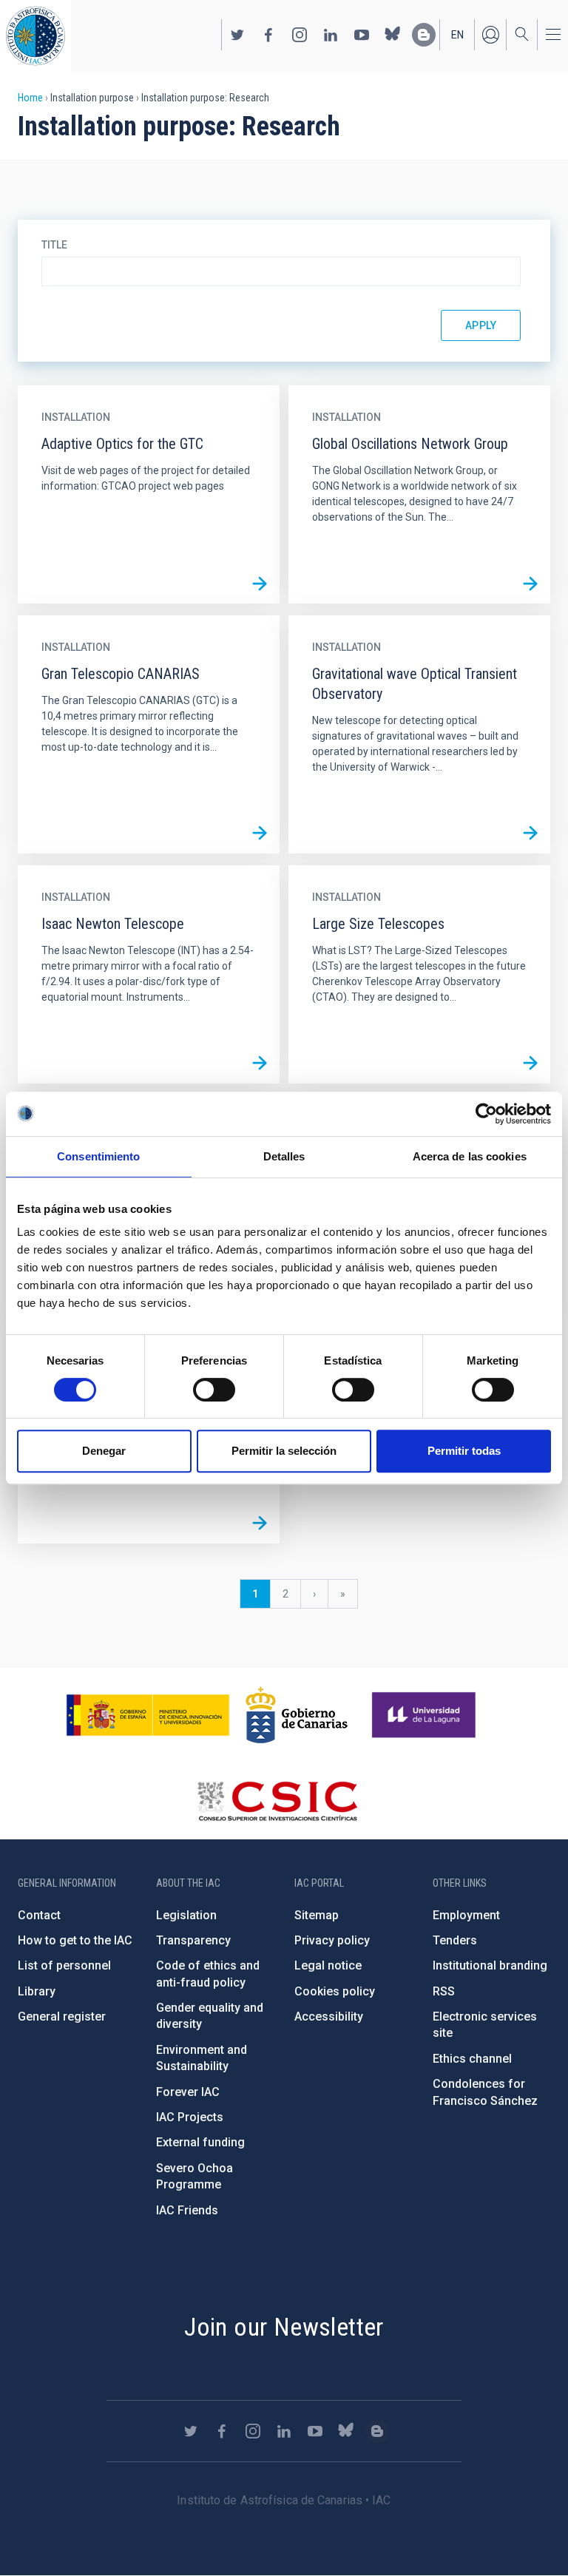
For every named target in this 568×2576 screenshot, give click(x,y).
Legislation (186, 1915)
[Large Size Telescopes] (530, 1064)
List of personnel (64, 1965)
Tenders (455, 1940)
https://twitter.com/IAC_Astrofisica (237, 35)
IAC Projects (190, 2117)
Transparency (193, 1940)
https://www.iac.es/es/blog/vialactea (424, 35)
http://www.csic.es (277, 1801)
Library (37, 1991)
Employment (466, 1915)
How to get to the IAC (75, 1940)
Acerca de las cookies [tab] (470, 1156)
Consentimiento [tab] (98, 1156)
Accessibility (329, 2016)
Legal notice (328, 1965)
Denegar (104, 1451)
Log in (490, 35)
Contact (39, 1915)
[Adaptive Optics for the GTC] (260, 584)
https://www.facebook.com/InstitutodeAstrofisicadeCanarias (268, 35)
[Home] (35, 36)
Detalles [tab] (284, 1156)
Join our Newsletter (284, 2327)
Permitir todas (464, 1451)
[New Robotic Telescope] (260, 1524)
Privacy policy (332, 1940)
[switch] (214, 1390)
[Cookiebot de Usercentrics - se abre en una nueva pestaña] (486, 1114)
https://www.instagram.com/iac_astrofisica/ (300, 35)
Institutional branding (490, 1965)
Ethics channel (472, 2059)
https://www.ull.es (426, 1715)
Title (54, 245)
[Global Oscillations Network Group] (530, 584)
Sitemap (317, 1915)
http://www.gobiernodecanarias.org (297, 1715)
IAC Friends (187, 2210)
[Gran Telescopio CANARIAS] (260, 834)
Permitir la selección (284, 1451)
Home (30, 98)
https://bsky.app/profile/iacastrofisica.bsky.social (393, 35)
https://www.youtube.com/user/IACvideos (362, 35)
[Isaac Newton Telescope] (260, 1064)
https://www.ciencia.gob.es (148, 1715)
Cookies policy (335, 1991)
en (457, 35)
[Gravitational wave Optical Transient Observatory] (530, 834)
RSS (444, 1991)
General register (62, 2016)
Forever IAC (188, 2092)
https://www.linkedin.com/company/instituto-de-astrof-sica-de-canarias (331, 35)
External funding (200, 2142)
